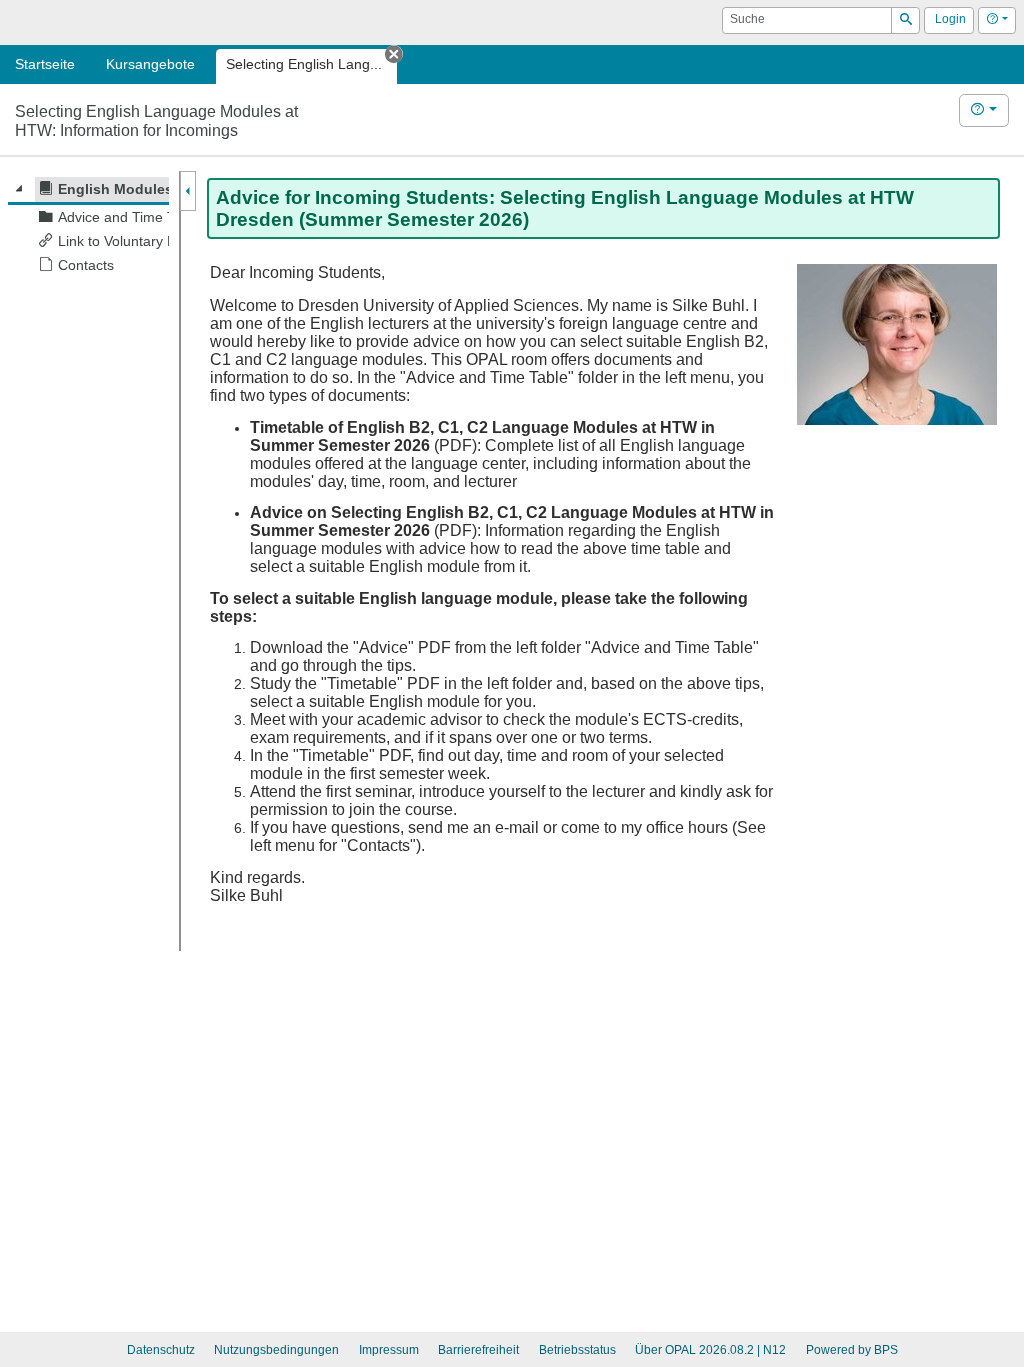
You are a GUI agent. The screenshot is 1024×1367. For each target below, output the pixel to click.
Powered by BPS (852, 1350)
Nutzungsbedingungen (276, 1350)
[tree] (88, 227)
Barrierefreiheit (478, 1350)
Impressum (389, 1350)
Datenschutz (161, 1350)
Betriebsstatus (577, 1350)
